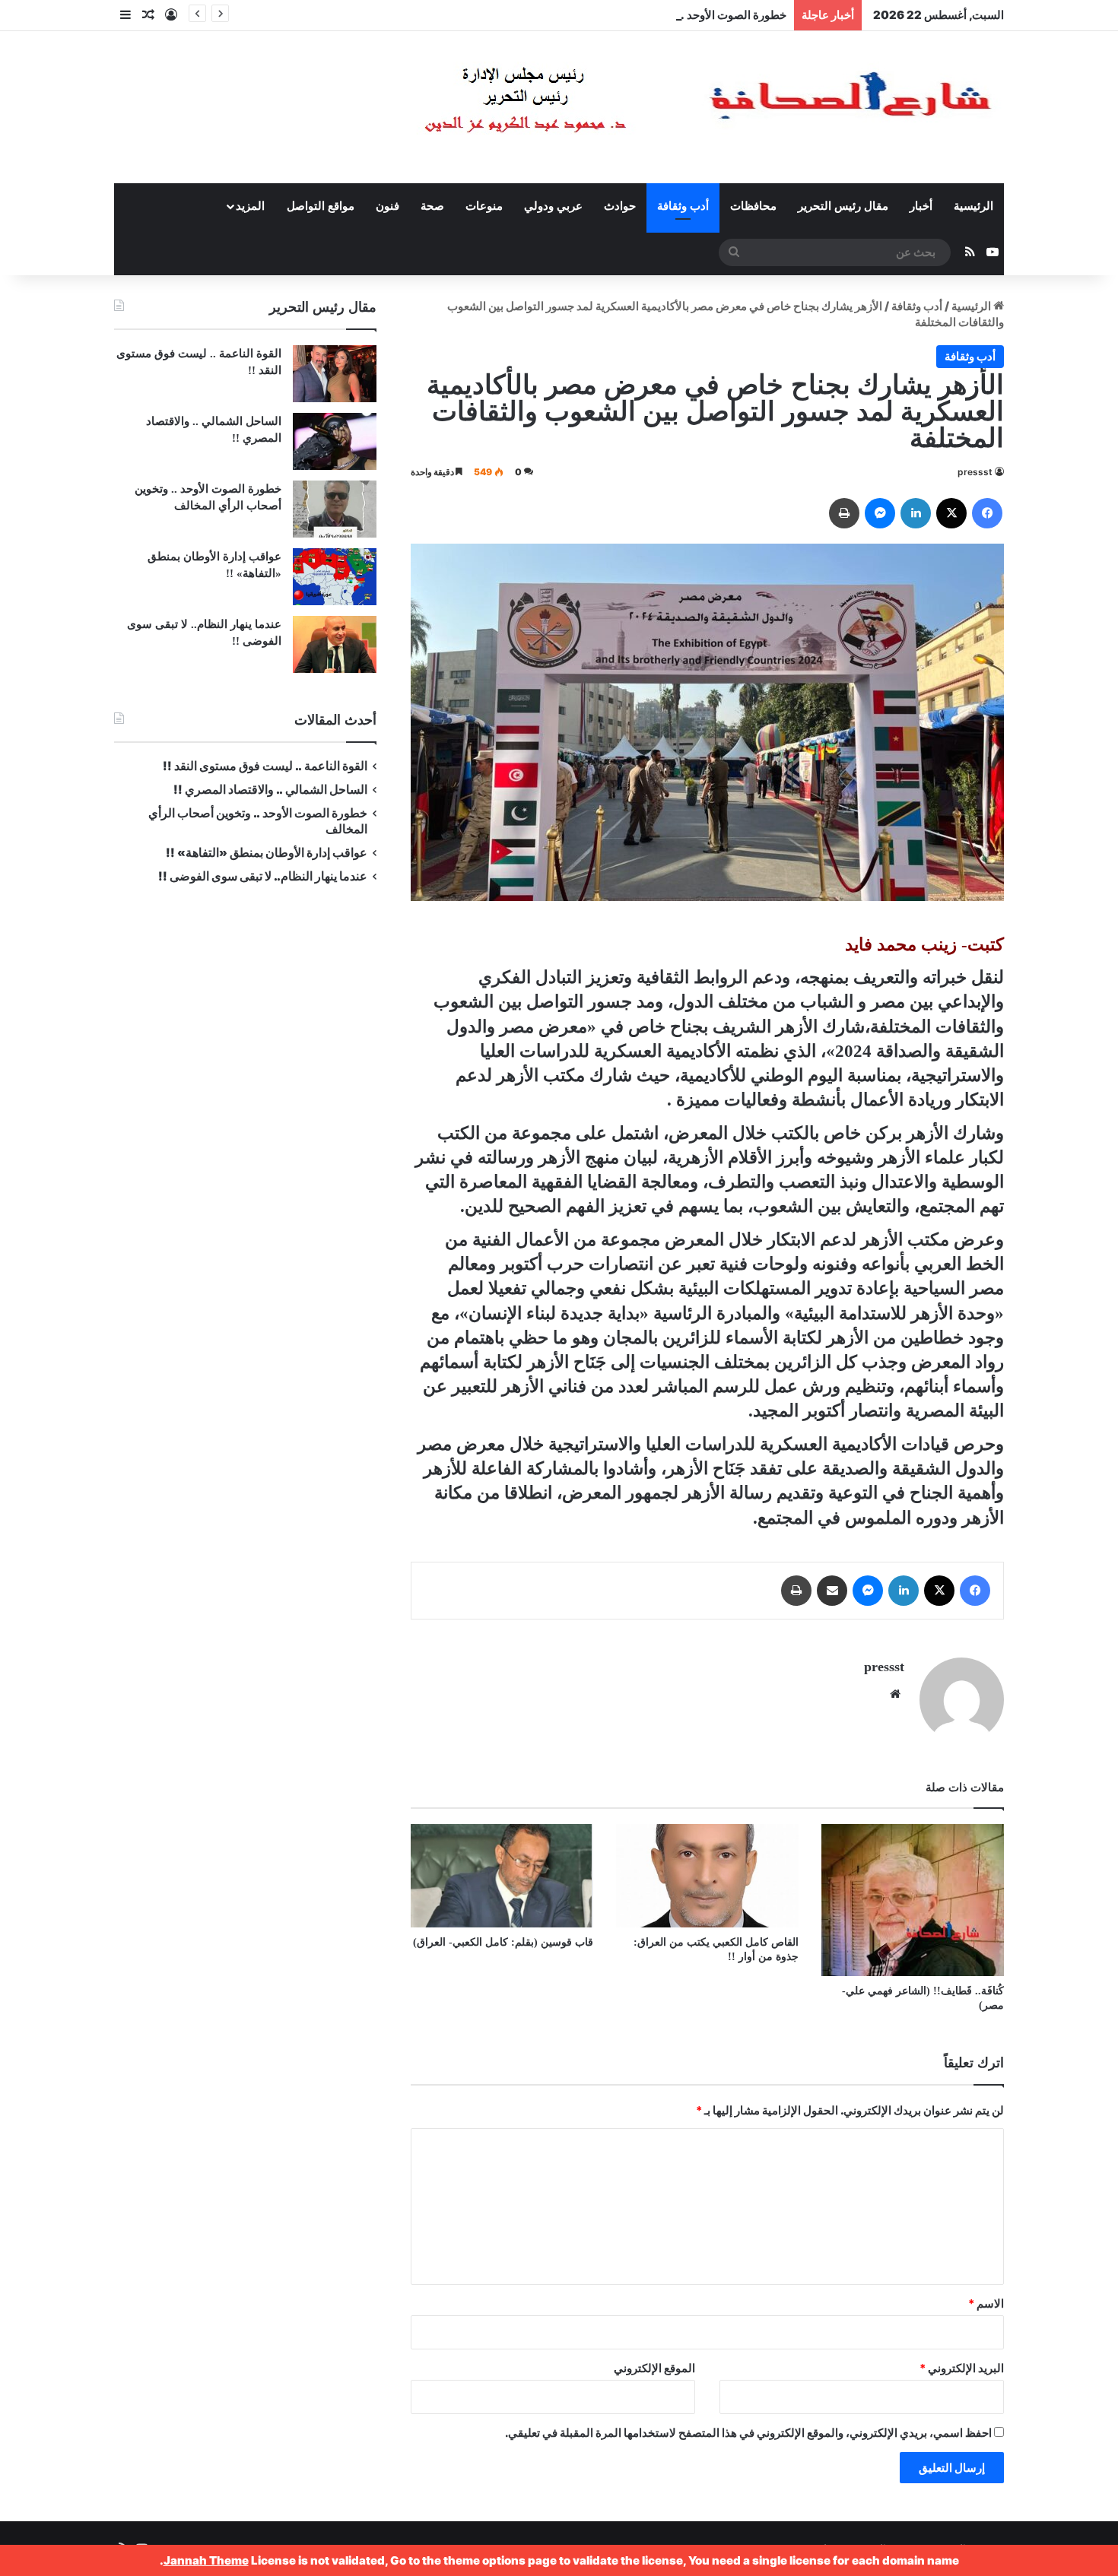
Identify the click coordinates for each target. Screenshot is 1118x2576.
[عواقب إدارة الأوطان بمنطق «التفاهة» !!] (335, 577)
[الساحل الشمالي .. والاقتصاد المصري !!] (335, 441)
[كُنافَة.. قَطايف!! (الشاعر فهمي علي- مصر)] (913, 1900)
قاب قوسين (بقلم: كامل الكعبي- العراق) (503, 1942)
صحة (432, 206)
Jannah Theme (206, 2560)
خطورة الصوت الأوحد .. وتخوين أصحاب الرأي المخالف (659, 15)
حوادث (620, 206)
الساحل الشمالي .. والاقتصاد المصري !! (270, 790)
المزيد (250, 206)
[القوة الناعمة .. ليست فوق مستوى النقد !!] (335, 374)
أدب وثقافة (683, 206)
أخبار (921, 206)
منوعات (484, 206)
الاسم (986, 2303)
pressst (975, 472)
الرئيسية (973, 206)
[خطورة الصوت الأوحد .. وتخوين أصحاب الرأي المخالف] (335, 509)
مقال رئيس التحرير (843, 206)
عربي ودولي (553, 206)
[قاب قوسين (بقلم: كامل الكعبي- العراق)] (502, 1875)
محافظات (753, 206)
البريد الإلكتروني (962, 2368)
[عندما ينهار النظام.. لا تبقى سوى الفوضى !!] (335, 644)
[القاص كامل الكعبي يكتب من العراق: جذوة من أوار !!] (707, 1875)
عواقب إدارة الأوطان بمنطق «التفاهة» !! (265, 853)
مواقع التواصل (321, 206)
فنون (387, 206)
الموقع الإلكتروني (654, 2368)
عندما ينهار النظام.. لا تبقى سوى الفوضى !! (263, 876)
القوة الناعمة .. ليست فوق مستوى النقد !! (265, 766)
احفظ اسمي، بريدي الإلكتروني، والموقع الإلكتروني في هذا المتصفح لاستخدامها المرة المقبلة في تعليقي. (748, 2433)
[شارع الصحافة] (662, 107)
